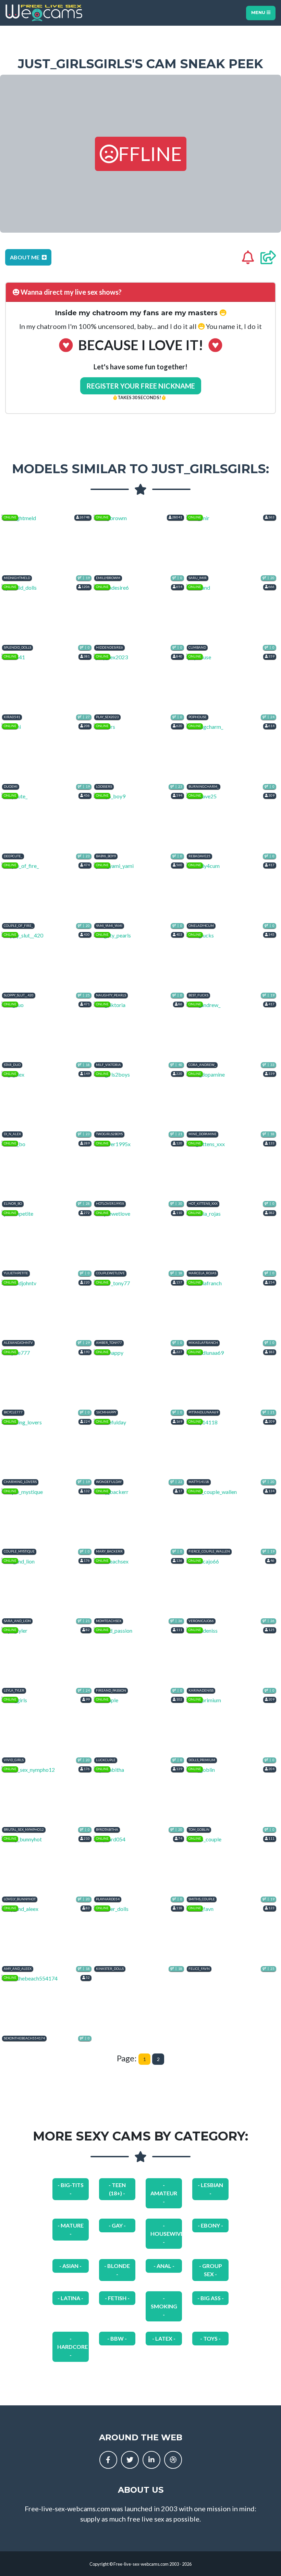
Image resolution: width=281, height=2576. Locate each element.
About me (25, 257)
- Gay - (117, 2225)
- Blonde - (117, 2270)
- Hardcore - (72, 2347)
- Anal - (164, 2266)
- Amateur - (164, 2193)
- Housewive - (166, 2234)
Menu (259, 13)
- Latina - (70, 2298)
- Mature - (71, 2229)
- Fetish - (117, 2298)
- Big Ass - (211, 2298)
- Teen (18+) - (117, 2189)
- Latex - (164, 2338)
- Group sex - (211, 2270)
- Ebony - (210, 2225)
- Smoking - (164, 2306)
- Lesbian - (210, 2189)
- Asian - (70, 2266)
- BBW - (117, 2338)
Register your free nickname (141, 386)
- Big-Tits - (71, 2189)
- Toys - (210, 2338)
